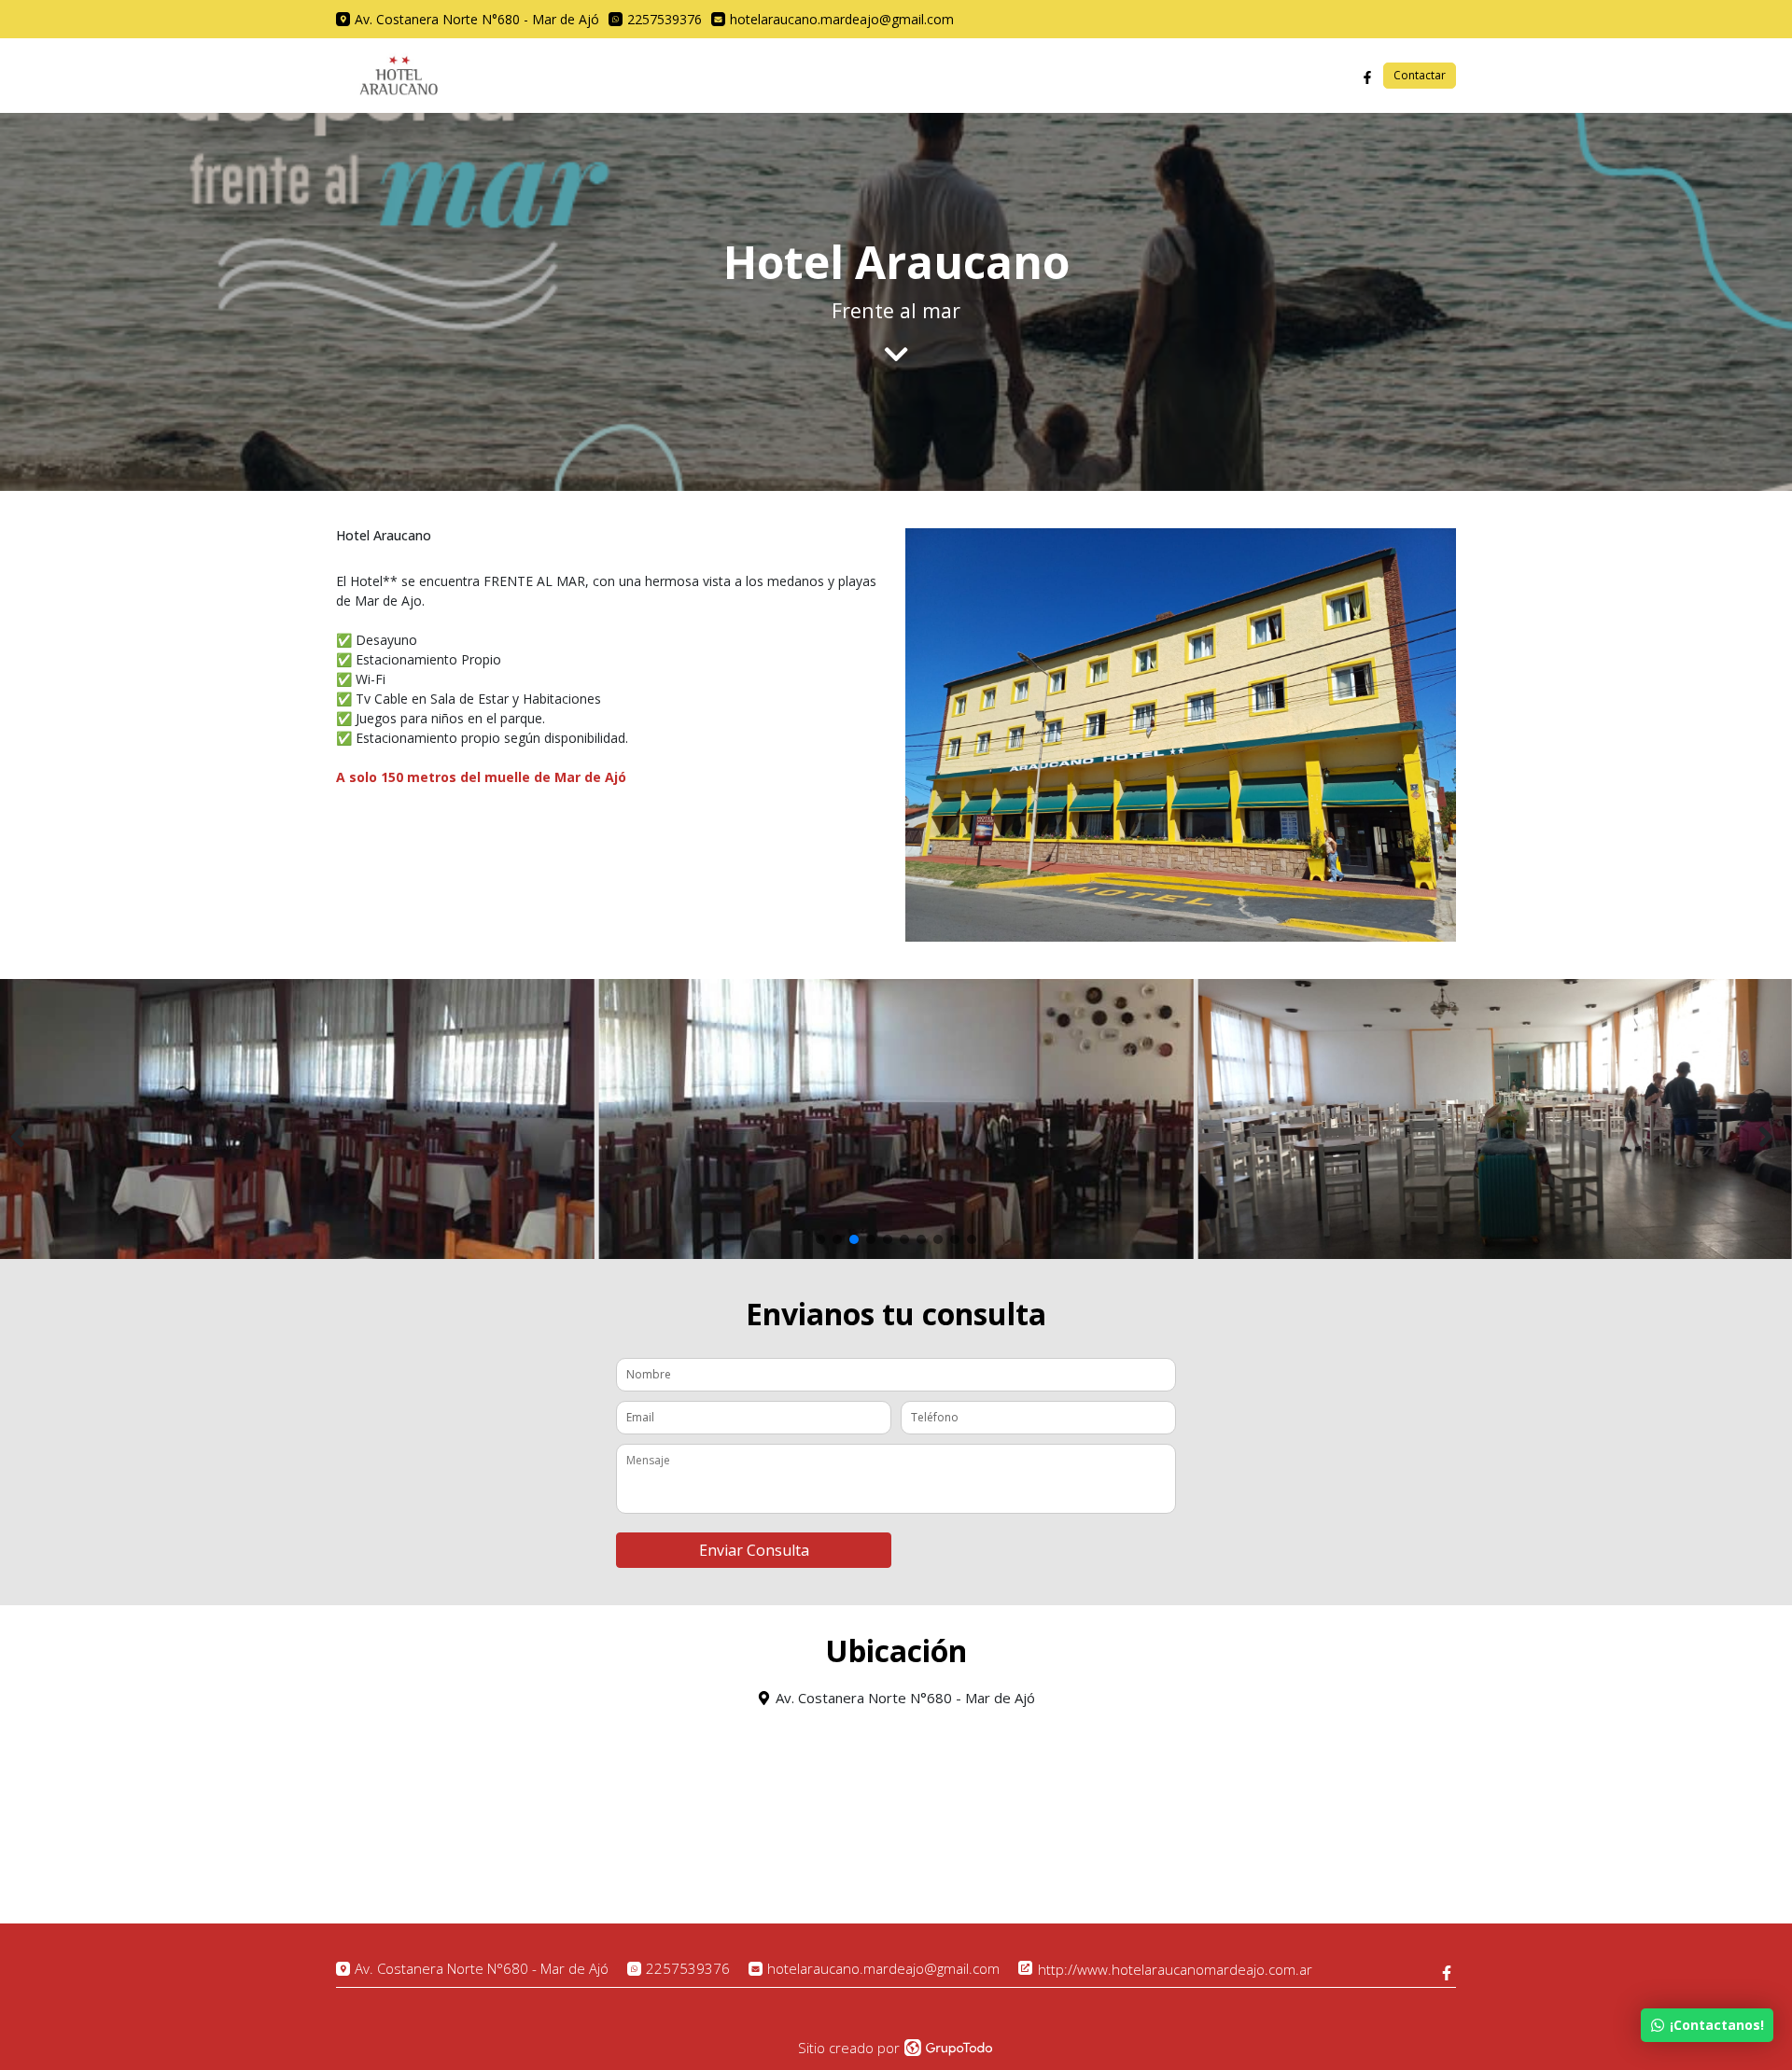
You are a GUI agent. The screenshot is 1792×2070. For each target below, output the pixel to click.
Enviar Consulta (754, 1550)
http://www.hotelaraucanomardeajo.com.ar (1173, 1969)
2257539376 (688, 1969)
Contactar (1420, 75)
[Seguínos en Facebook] (1367, 76)
